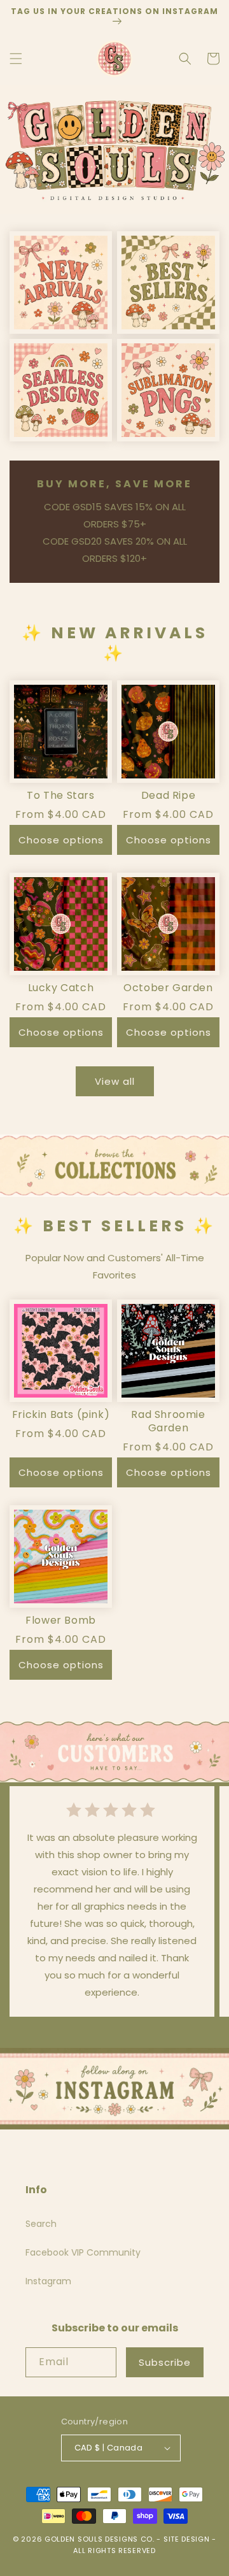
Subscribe (165, 2362)
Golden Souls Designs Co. (100, 2539)
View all (115, 1081)
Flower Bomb (61, 1621)
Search (41, 2224)
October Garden (168, 988)
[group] (114, 149)
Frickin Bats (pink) (61, 1415)
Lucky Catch (61, 988)
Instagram (48, 2281)
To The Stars (60, 796)
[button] (16, 59)
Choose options (61, 840)
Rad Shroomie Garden (168, 1422)
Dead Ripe (168, 796)
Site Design (187, 2539)
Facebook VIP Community (83, 2252)
